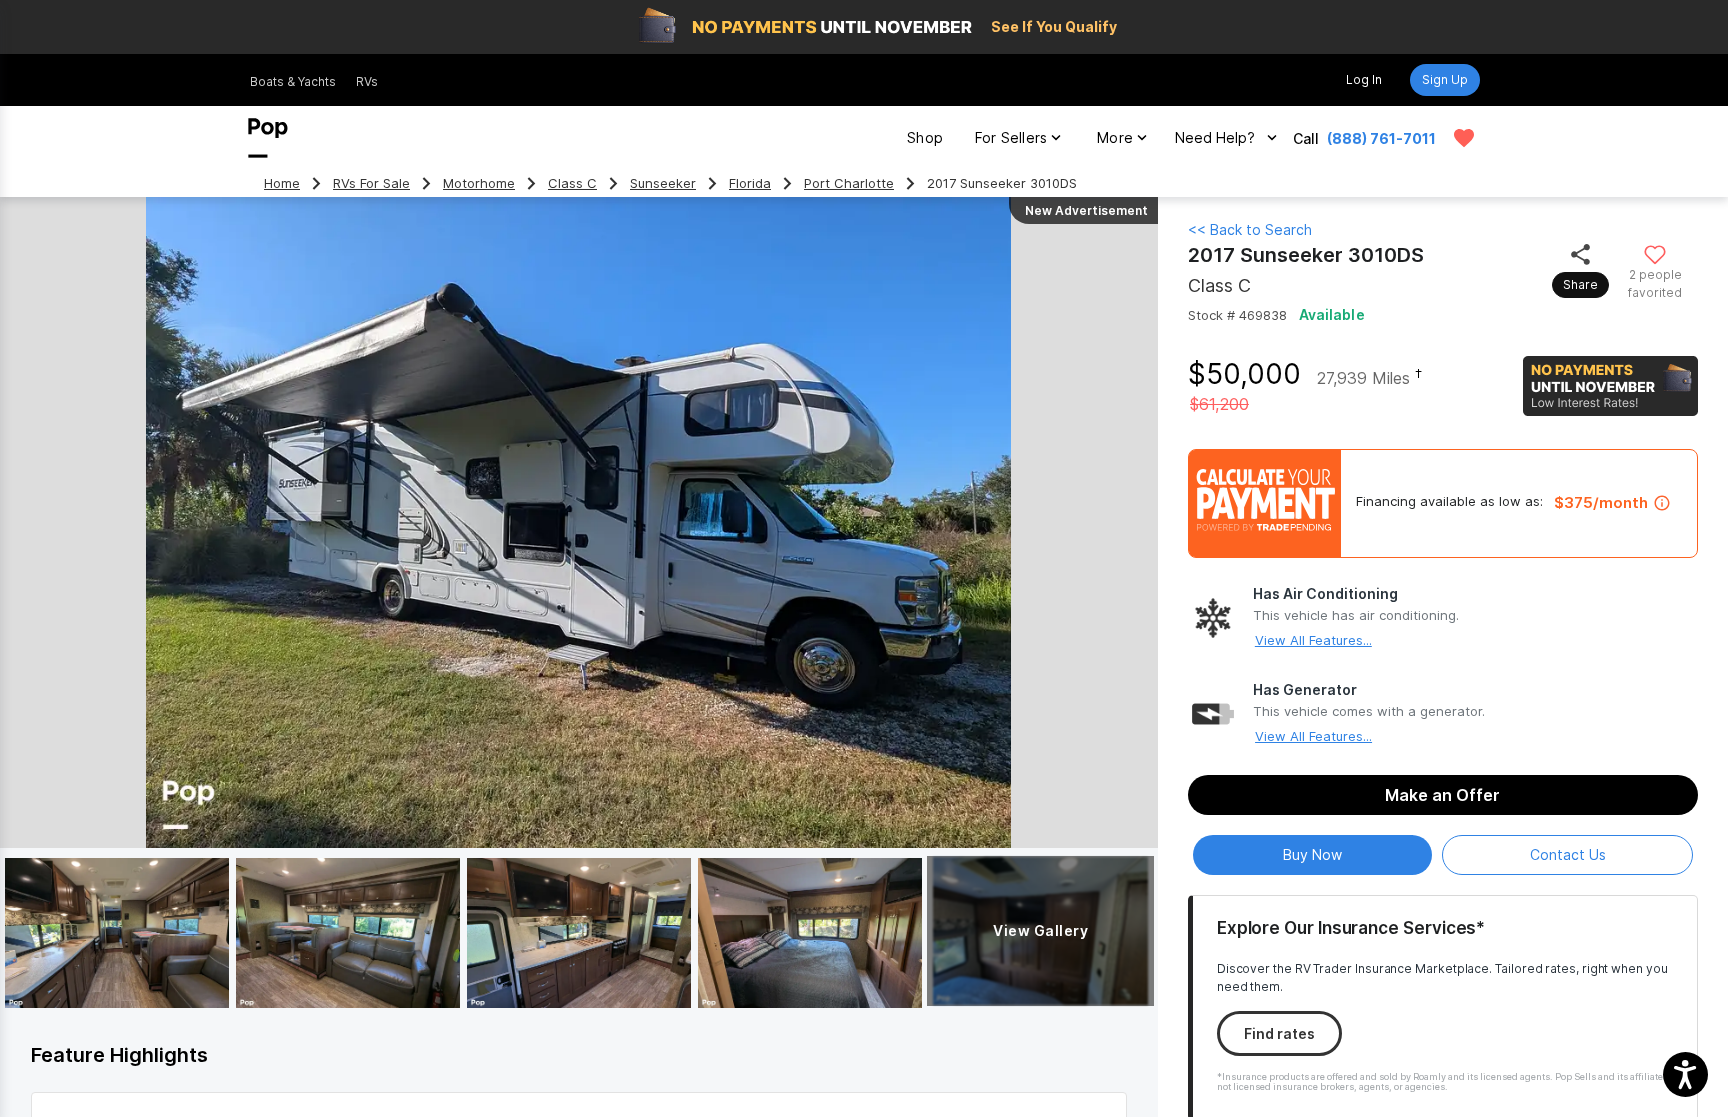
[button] (1685, 1074)
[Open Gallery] (117, 933)
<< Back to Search (1250, 229)
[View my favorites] (1464, 138)
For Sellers (1011, 137)
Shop (925, 137)
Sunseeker (663, 183)
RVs (367, 81)
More (1115, 137)
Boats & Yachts (293, 81)
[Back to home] (268, 138)
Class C (572, 183)
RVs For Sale (371, 183)
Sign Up (1445, 79)
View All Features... (1313, 640)
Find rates (1279, 1033)
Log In (1364, 79)
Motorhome (479, 183)
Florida (750, 183)
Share (1580, 284)
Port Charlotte (849, 183)
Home (282, 183)
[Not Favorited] (1655, 253)
